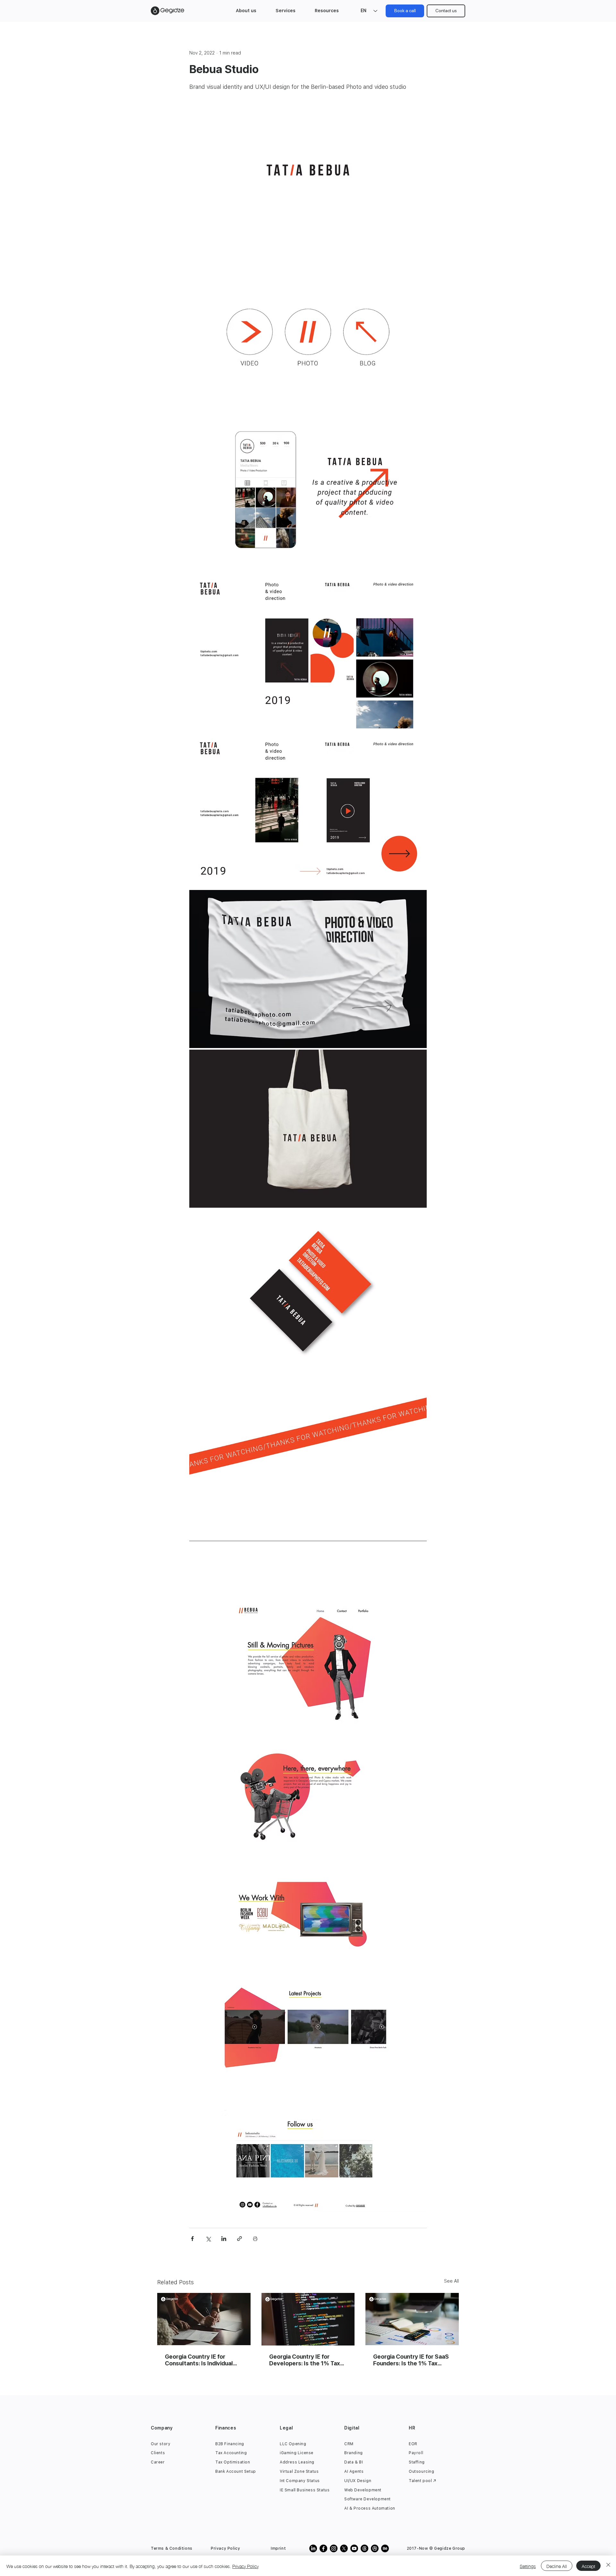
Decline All (557, 2566)
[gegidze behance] (385, 2548)
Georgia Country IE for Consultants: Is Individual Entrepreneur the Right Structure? (199, 2360)
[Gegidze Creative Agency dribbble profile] (375, 2548)
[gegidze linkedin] (313, 2548)
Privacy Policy (245, 2566)
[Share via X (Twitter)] (208, 2239)
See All (451, 2281)
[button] (246, 11)
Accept (588, 2566)
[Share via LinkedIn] (224, 2239)
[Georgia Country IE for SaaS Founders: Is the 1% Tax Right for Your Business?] (412, 2319)
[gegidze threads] (364, 2548)
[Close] (608, 2566)
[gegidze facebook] (323, 2548)
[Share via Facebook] (192, 2239)
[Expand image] (308, 170)
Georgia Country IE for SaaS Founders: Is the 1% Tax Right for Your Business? (411, 2360)
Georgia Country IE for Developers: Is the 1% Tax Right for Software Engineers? (305, 2360)
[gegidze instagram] (334, 2548)
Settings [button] (528, 2566)
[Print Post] (255, 2239)
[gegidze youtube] (354, 2548)
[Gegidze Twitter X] (344, 2548)
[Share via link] (240, 2239)
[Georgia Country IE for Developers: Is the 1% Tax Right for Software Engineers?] (308, 2319)
